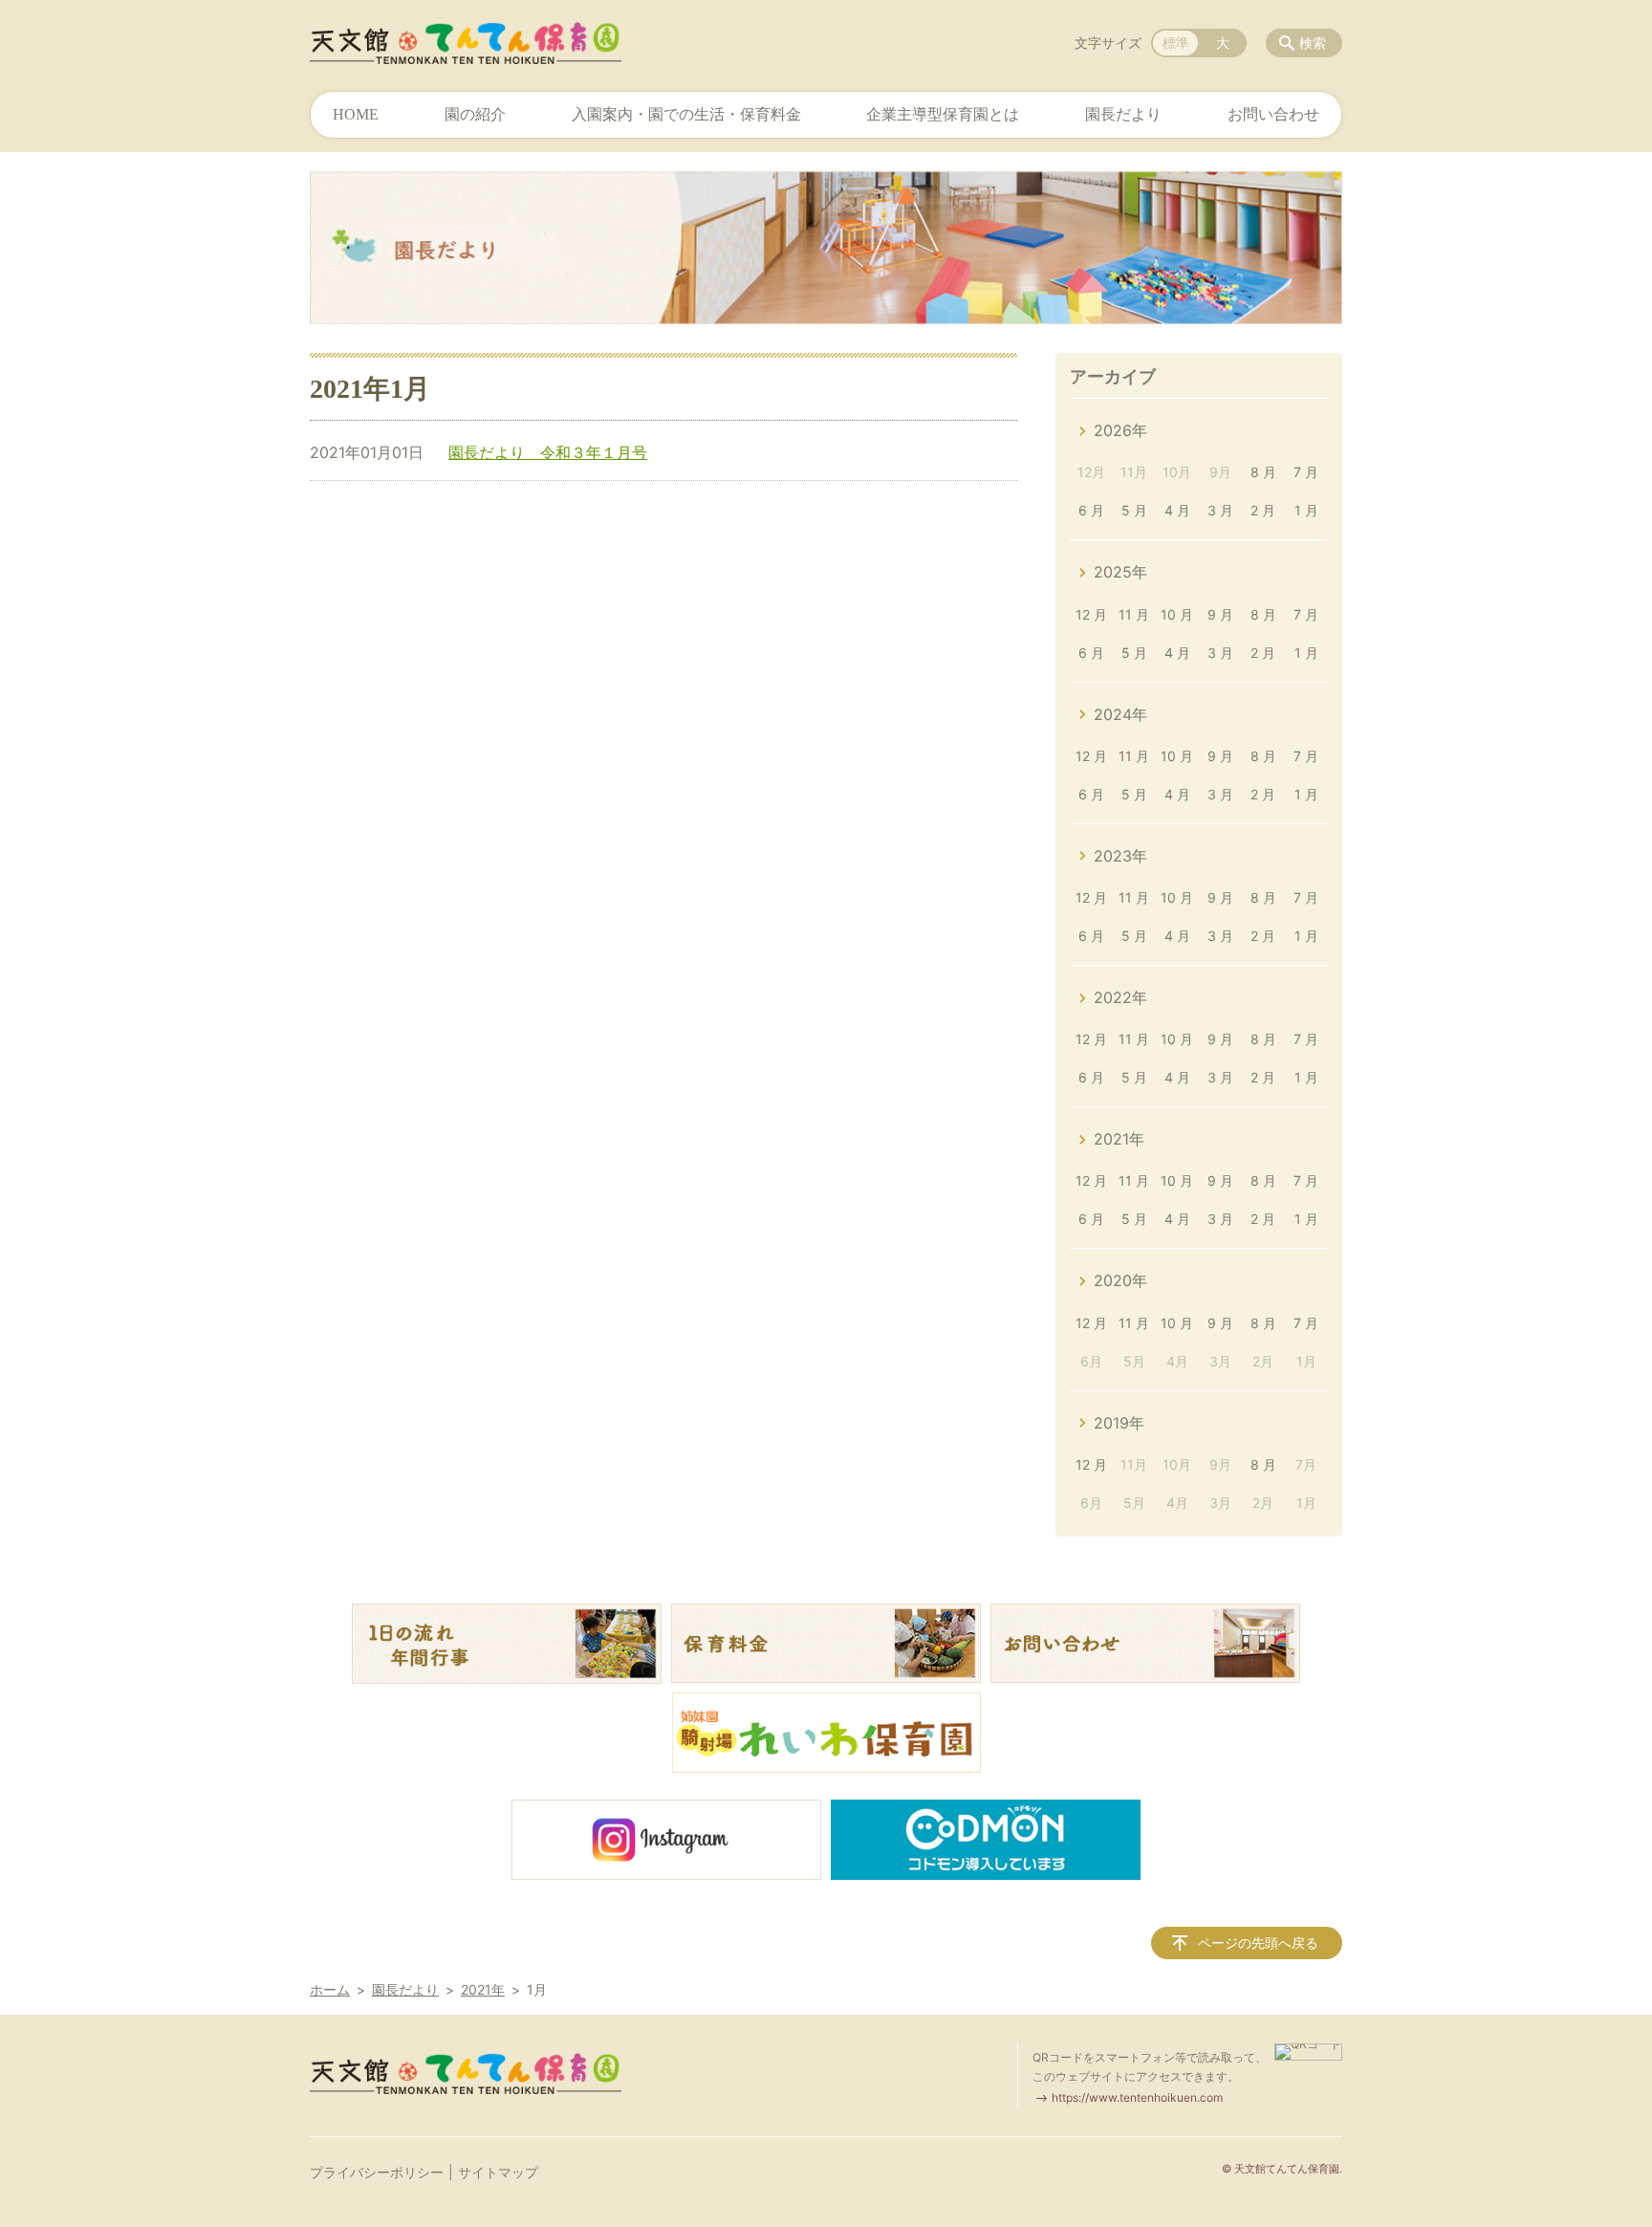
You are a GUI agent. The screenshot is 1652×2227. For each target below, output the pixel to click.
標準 (1176, 43)
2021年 (1119, 1139)
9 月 (1220, 614)
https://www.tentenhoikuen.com (1137, 2097)
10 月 (1177, 614)
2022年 (1120, 997)
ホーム (330, 1989)
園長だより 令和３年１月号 (548, 452)
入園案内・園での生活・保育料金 (686, 114)
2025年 (1120, 572)
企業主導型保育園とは (943, 114)
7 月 (1306, 472)
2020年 (1120, 1280)
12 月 (1091, 614)
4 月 (1177, 510)
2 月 (1263, 510)
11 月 (1134, 614)
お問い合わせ (1273, 114)
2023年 (1120, 856)
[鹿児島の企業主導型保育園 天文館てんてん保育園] (466, 43)
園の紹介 (475, 114)
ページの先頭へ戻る (1258, 1943)
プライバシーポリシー (377, 2172)
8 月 (1263, 472)
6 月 (1091, 510)
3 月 (1220, 510)
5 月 (1134, 510)
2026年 (1120, 430)
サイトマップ (498, 2172)
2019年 (1119, 1423)
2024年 (1120, 714)
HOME (356, 114)
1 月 (1306, 510)
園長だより (1123, 114)
